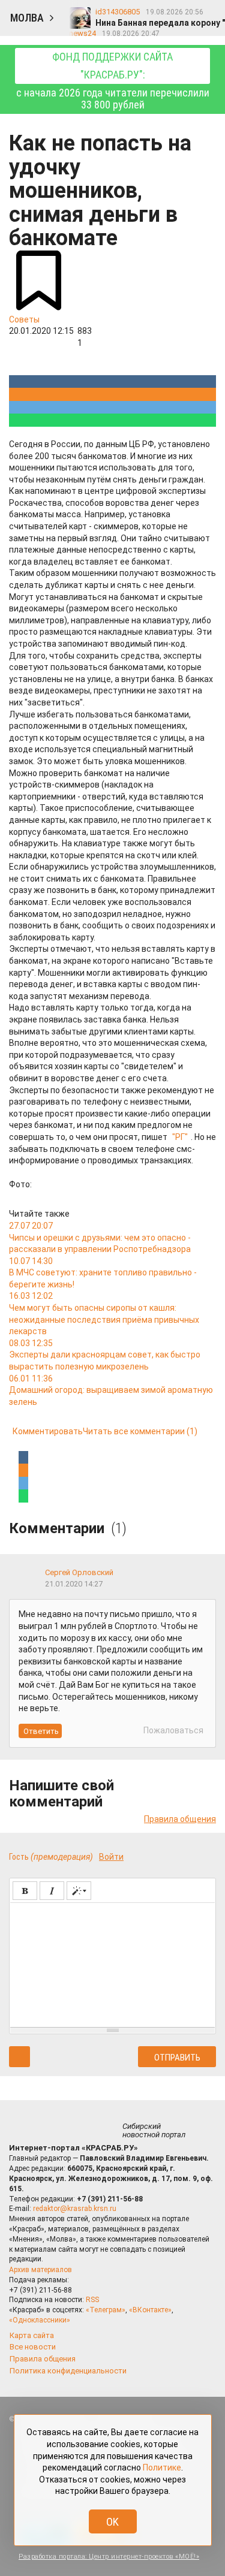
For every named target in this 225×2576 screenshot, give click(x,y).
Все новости (33, 2347)
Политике (162, 2468)
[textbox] (112, 1963)
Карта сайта (32, 2335)
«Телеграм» (106, 2310)
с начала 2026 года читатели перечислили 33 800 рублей (113, 81)
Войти (111, 1857)
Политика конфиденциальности (68, 2371)
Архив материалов (40, 2270)
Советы (24, 319)
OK (112, 2522)
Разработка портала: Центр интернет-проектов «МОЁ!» (109, 2557)
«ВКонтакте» (150, 2310)
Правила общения (180, 1819)
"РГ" (180, 1137)
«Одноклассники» (40, 2320)
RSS (92, 2300)
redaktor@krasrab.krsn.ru (75, 2209)
